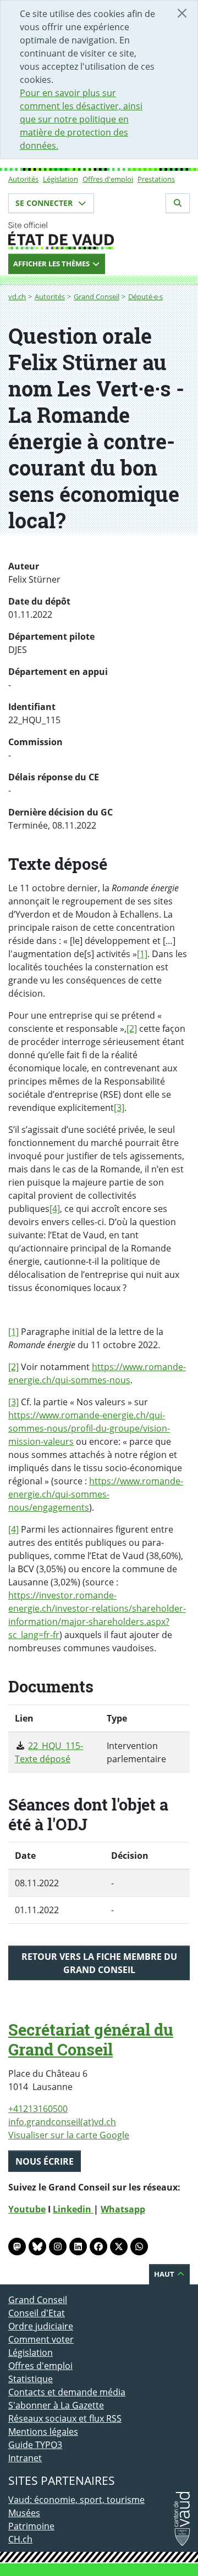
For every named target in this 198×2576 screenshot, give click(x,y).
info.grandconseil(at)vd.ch (62, 2122)
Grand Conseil (97, 297)
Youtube (27, 2209)
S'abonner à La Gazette (56, 2405)
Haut (165, 2274)
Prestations (156, 179)
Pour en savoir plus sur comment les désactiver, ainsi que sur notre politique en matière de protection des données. (81, 119)
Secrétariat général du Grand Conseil (91, 2039)
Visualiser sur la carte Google (69, 2135)
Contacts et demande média (67, 2392)
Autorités (23, 179)
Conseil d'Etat (37, 2313)
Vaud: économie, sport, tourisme (76, 2500)
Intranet (25, 2458)
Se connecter (45, 203)
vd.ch (17, 297)
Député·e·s (145, 297)
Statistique (31, 2379)
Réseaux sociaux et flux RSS (65, 2418)
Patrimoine (31, 2526)
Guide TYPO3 (35, 2445)
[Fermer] (182, 13)
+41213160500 (38, 2109)
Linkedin (73, 2209)
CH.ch (20, 2539)
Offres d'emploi (108, 179)
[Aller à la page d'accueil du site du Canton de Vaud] (99, 236)
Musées (24, 2513)
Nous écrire (45, 2161)
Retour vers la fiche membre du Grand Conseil (99, 1963)
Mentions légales (43, 2432)
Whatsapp (123, 2209)
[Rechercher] (178, 203)
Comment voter (41, 2339)
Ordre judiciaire (41, 2326)
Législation (61, 179)
